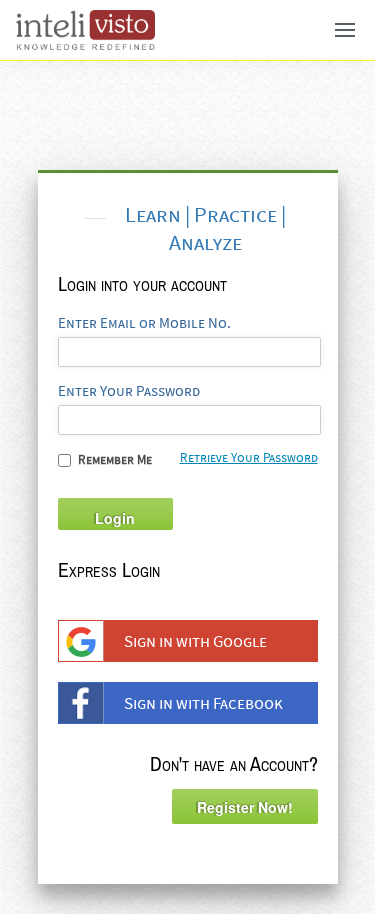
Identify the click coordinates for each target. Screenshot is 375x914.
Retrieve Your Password (249, 457)
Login (115, 518)
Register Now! (245, 807)
